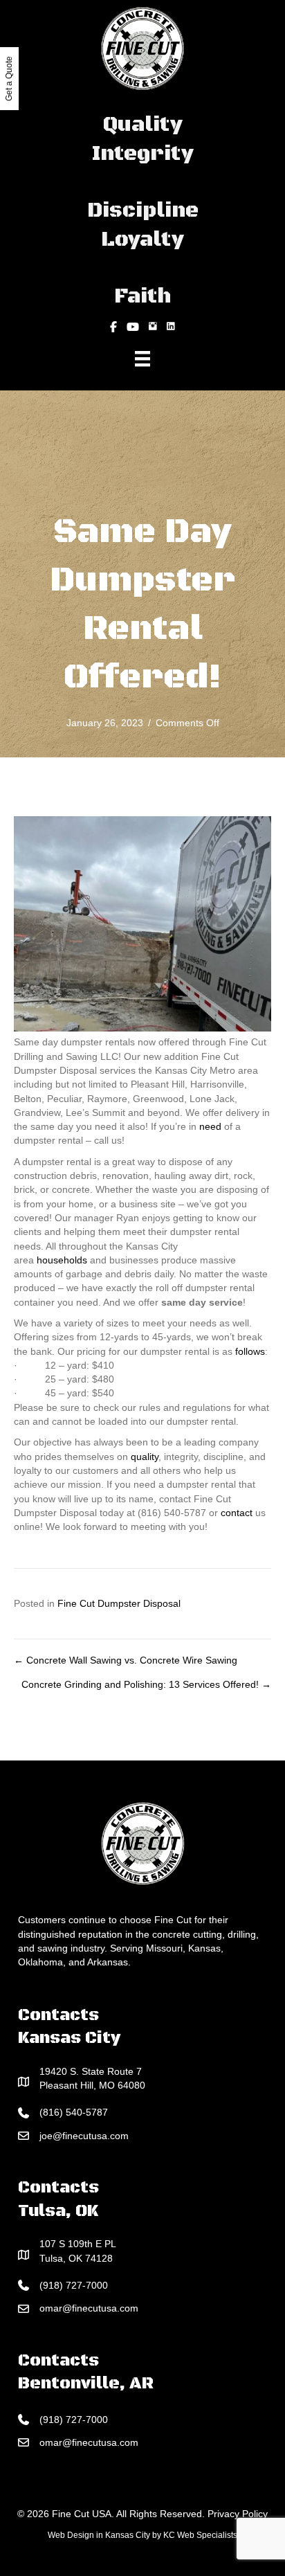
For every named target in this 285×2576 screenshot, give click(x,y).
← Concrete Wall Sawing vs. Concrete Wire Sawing (126, 1660)
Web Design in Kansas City (99, 2535)
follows (250, 1351)
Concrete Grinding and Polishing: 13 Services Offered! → (146, 1684)
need (210, 1126)
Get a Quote (9, 79)
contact (237, 1513)
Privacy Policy (238, 2514)
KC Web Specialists (200, 2535)
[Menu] (142, 359)
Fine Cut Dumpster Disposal (119, 1603)
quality (145, 1457)
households (62, 1260)
